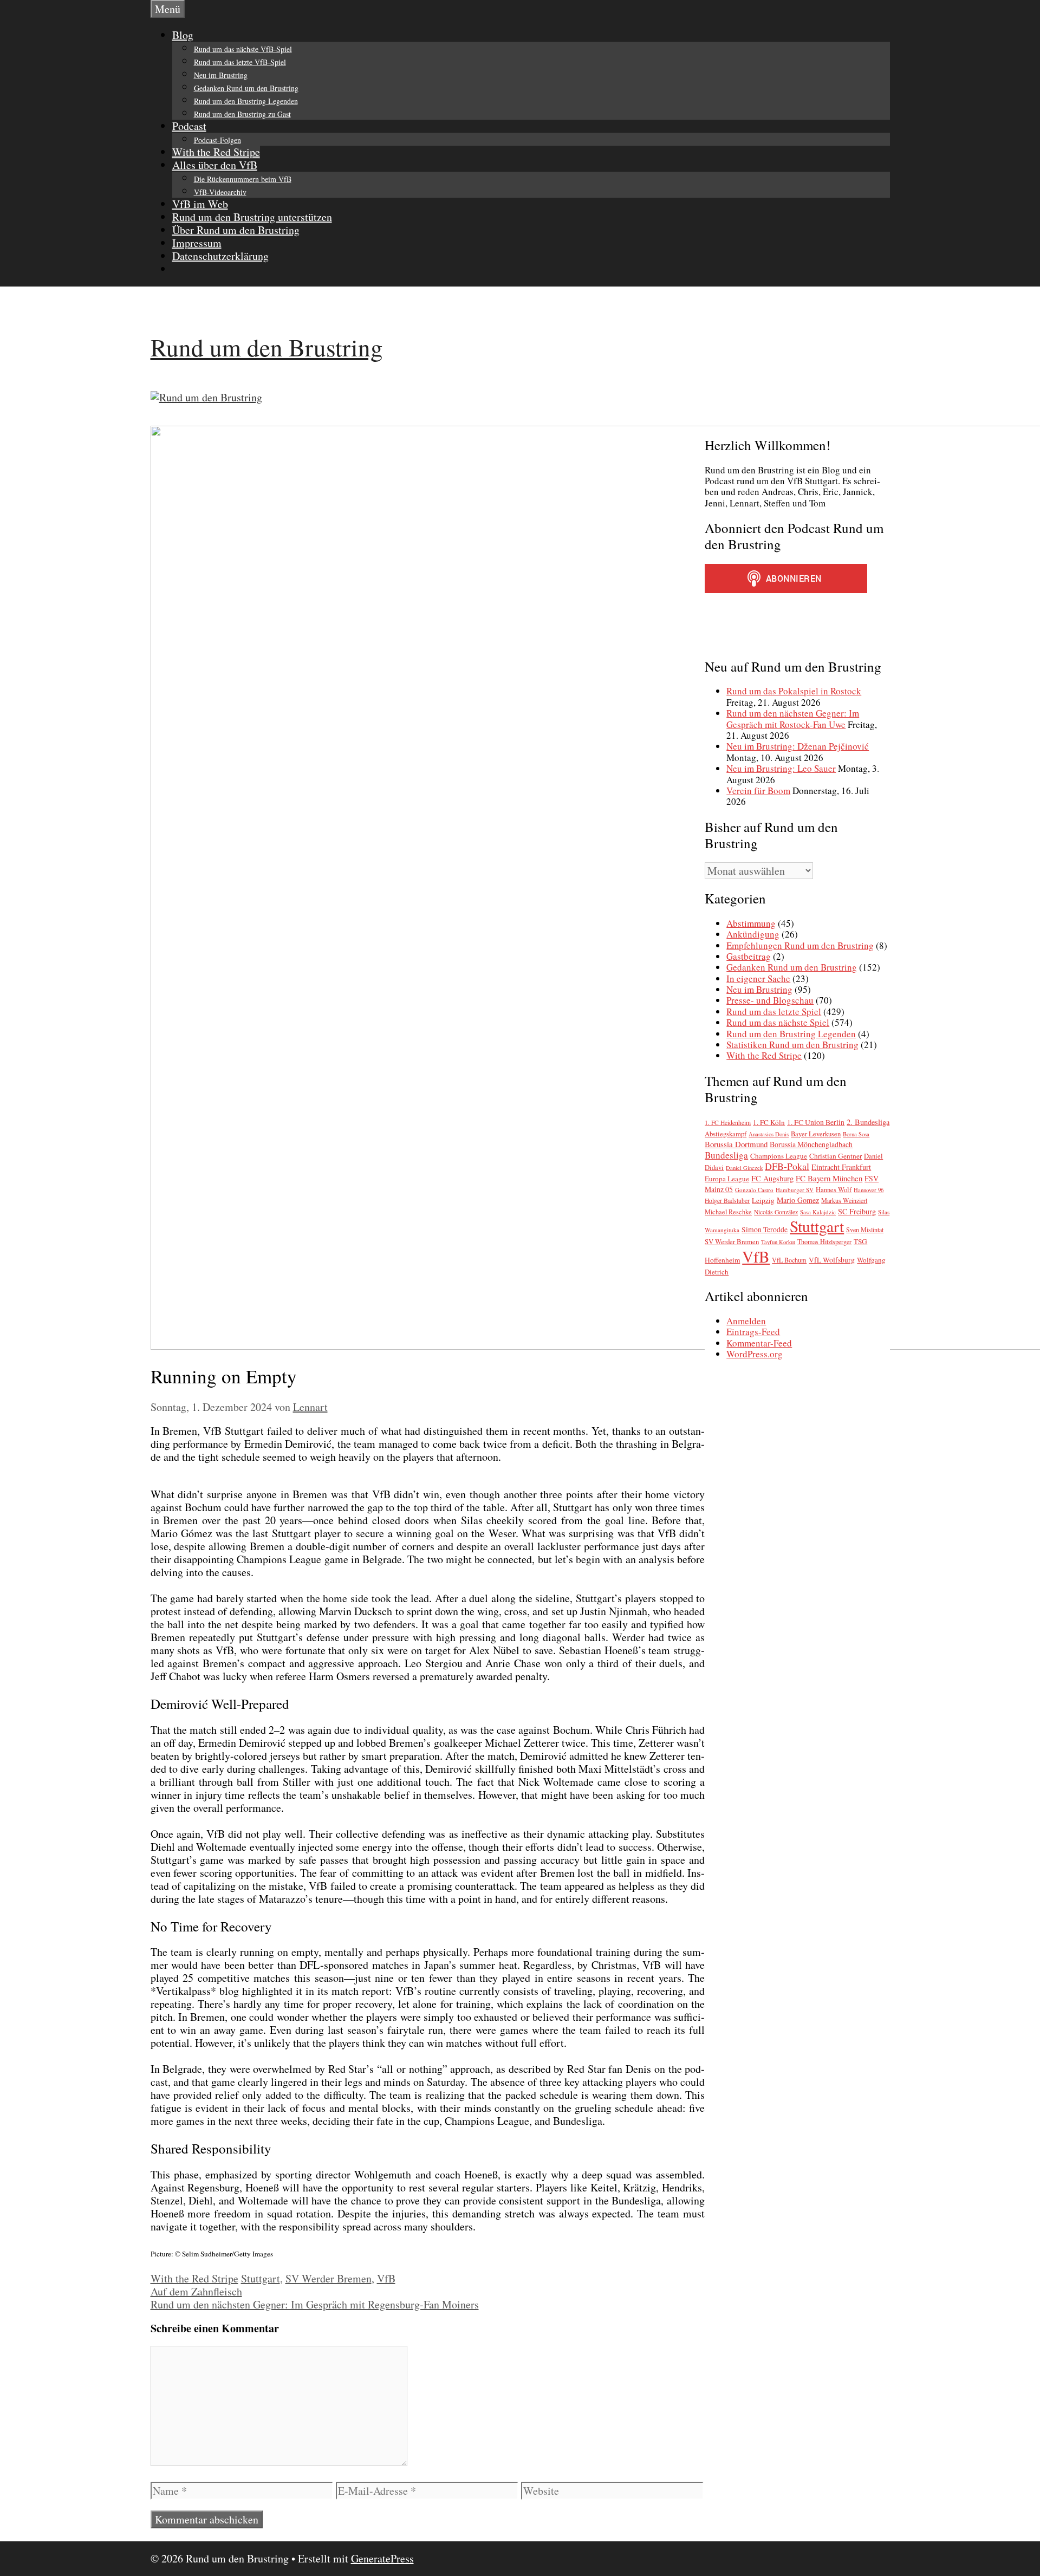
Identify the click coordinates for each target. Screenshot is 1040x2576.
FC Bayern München (829, 1178)
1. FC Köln (769, 1122)
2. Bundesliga (868, 1122)
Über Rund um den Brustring (236, 230)
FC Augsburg (772, 1178)
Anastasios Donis (769, 1134)
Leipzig (763, 1200)
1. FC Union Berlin (816, 1122)
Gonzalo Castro (754, 1190)
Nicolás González (776, 1212)
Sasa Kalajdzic (818, 1212)
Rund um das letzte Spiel (774, 1011)
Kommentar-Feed (759, 1343)
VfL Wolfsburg (832, 1260)
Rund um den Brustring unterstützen (252, 217)
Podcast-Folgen (217, 140)
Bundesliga (726, 1155)
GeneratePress (382, 2558)
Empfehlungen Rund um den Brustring (800, 945)
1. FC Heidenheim (728, 1123)
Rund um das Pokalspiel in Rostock (794, 691)
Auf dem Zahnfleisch (196, 2291)
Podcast (189, 126)
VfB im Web (200, 204)
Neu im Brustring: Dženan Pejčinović (798, 746)
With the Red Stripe (216, 152)
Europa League (727, 1179)
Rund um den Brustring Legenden (246, 101)
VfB (386, 2278)
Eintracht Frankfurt (841, 1167)
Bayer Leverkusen (816, 1134)
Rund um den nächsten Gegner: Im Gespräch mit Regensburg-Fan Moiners (315, 2304)
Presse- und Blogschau (770, 1000)
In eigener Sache (758, 978)
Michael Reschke (728, 1212)
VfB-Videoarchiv (220, 192)
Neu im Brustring (221, 75)
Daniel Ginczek (744, 1168)
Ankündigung (753, 934)
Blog (183, 35)
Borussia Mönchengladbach (811, 1144)
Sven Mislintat (865, 1230)
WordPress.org (755, 1354)
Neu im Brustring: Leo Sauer (781, 768)
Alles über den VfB (215, 165)
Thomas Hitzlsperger (824, 1241)
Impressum (197, 243)
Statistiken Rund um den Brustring (792, 1045)
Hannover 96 (869, 1190)
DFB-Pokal (787, 1166)
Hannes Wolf (834, 1190)
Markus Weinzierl (844, 1200)
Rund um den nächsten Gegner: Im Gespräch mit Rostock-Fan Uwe (793, 718)
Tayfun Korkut (778, 1242)
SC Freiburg (857, 1211)
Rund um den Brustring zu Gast (242, 114)
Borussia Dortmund (736, 1144)
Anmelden (746, 1321)
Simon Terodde (765, 1230)
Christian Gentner (836, 1156)
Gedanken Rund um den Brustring (246, 88)
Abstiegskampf (726, 1134)
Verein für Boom (758, 791)
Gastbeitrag (749, 956)
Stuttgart (261, 2278)
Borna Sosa (856, 1134)
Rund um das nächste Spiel (778, 1022)
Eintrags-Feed (753, 1332)
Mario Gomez (798, 1200)
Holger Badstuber (727, 1201)
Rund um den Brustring (267, 347)
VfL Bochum (789, 1260)
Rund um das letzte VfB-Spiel (240, 62)
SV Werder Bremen (329, 2278)
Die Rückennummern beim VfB (243, 179)
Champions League (779, 1156)
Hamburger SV (795, 1190)
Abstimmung (751, 923)
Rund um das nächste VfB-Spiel (243, 49)
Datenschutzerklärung (220, 256)
